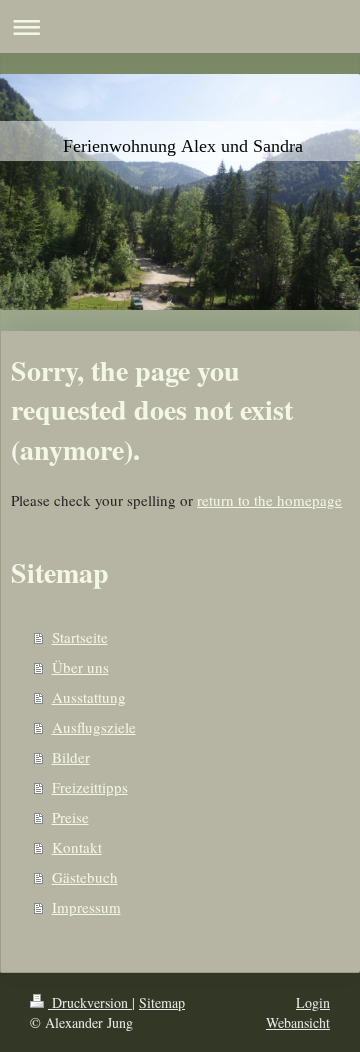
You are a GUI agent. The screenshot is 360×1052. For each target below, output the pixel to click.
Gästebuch (85, 877)
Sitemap (162, 1002)
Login (313, 1002)
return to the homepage (269, 500)
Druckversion (90, 1002)
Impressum (86, 907)
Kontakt (77, 847)
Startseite (80, 637)
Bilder (71, 757)
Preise (70, 817)
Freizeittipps (90, 787)
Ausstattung (89, 697)
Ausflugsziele (94, 727)
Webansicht (298, 1022)
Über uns (80, 667)
